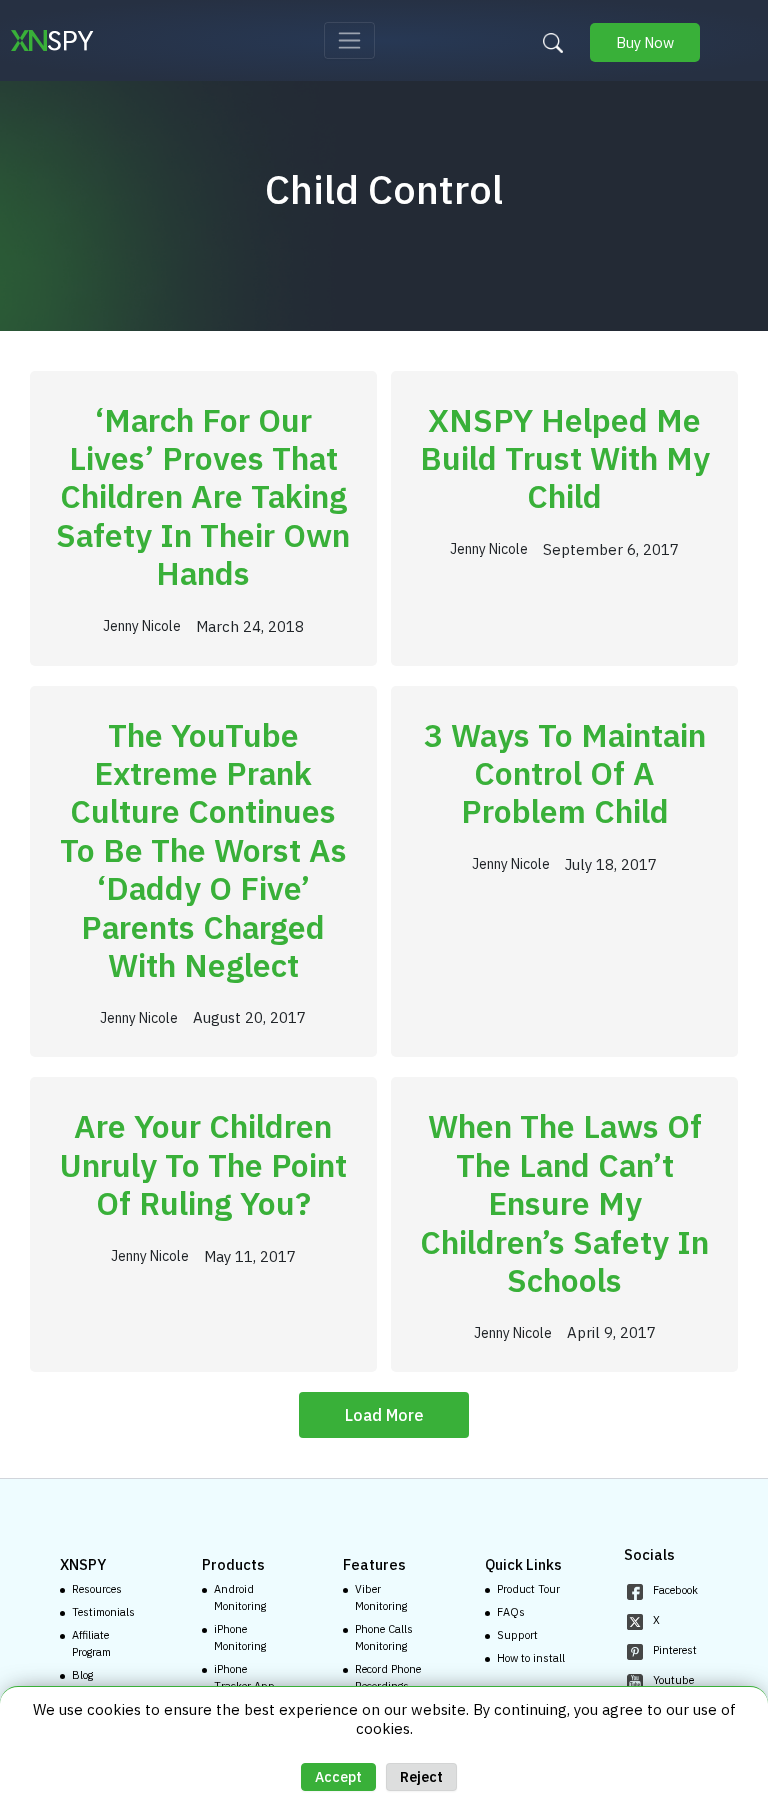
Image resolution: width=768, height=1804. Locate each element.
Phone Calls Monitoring (384, 1637)
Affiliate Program (91, 1643)
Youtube (673, 1680)
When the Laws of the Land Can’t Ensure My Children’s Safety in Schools (564, 1203)
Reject (421, 1777)
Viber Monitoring (381, 1597)
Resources (97, 1589)
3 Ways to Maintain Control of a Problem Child (565, 773)
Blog (82, 1675)
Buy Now (645, 42)
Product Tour (528, 1589)
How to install (531, 1658)
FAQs (511, 1612)
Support (517, 1635)
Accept (338, 1777)
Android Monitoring (240, 1597)
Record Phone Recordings (388, 1677)
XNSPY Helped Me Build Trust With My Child (565, 458)
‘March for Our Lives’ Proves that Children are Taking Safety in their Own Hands (203, 497)
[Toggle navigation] (349, 40)
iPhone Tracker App (244, 1677)
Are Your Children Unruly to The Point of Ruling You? (203, 1164)
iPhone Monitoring (240, 1637)
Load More (384, 1415)
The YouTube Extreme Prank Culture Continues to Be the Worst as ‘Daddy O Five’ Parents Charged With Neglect (203, 850)
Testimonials (103, 1612)
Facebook (675, 1590)
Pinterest (675, 1650)
